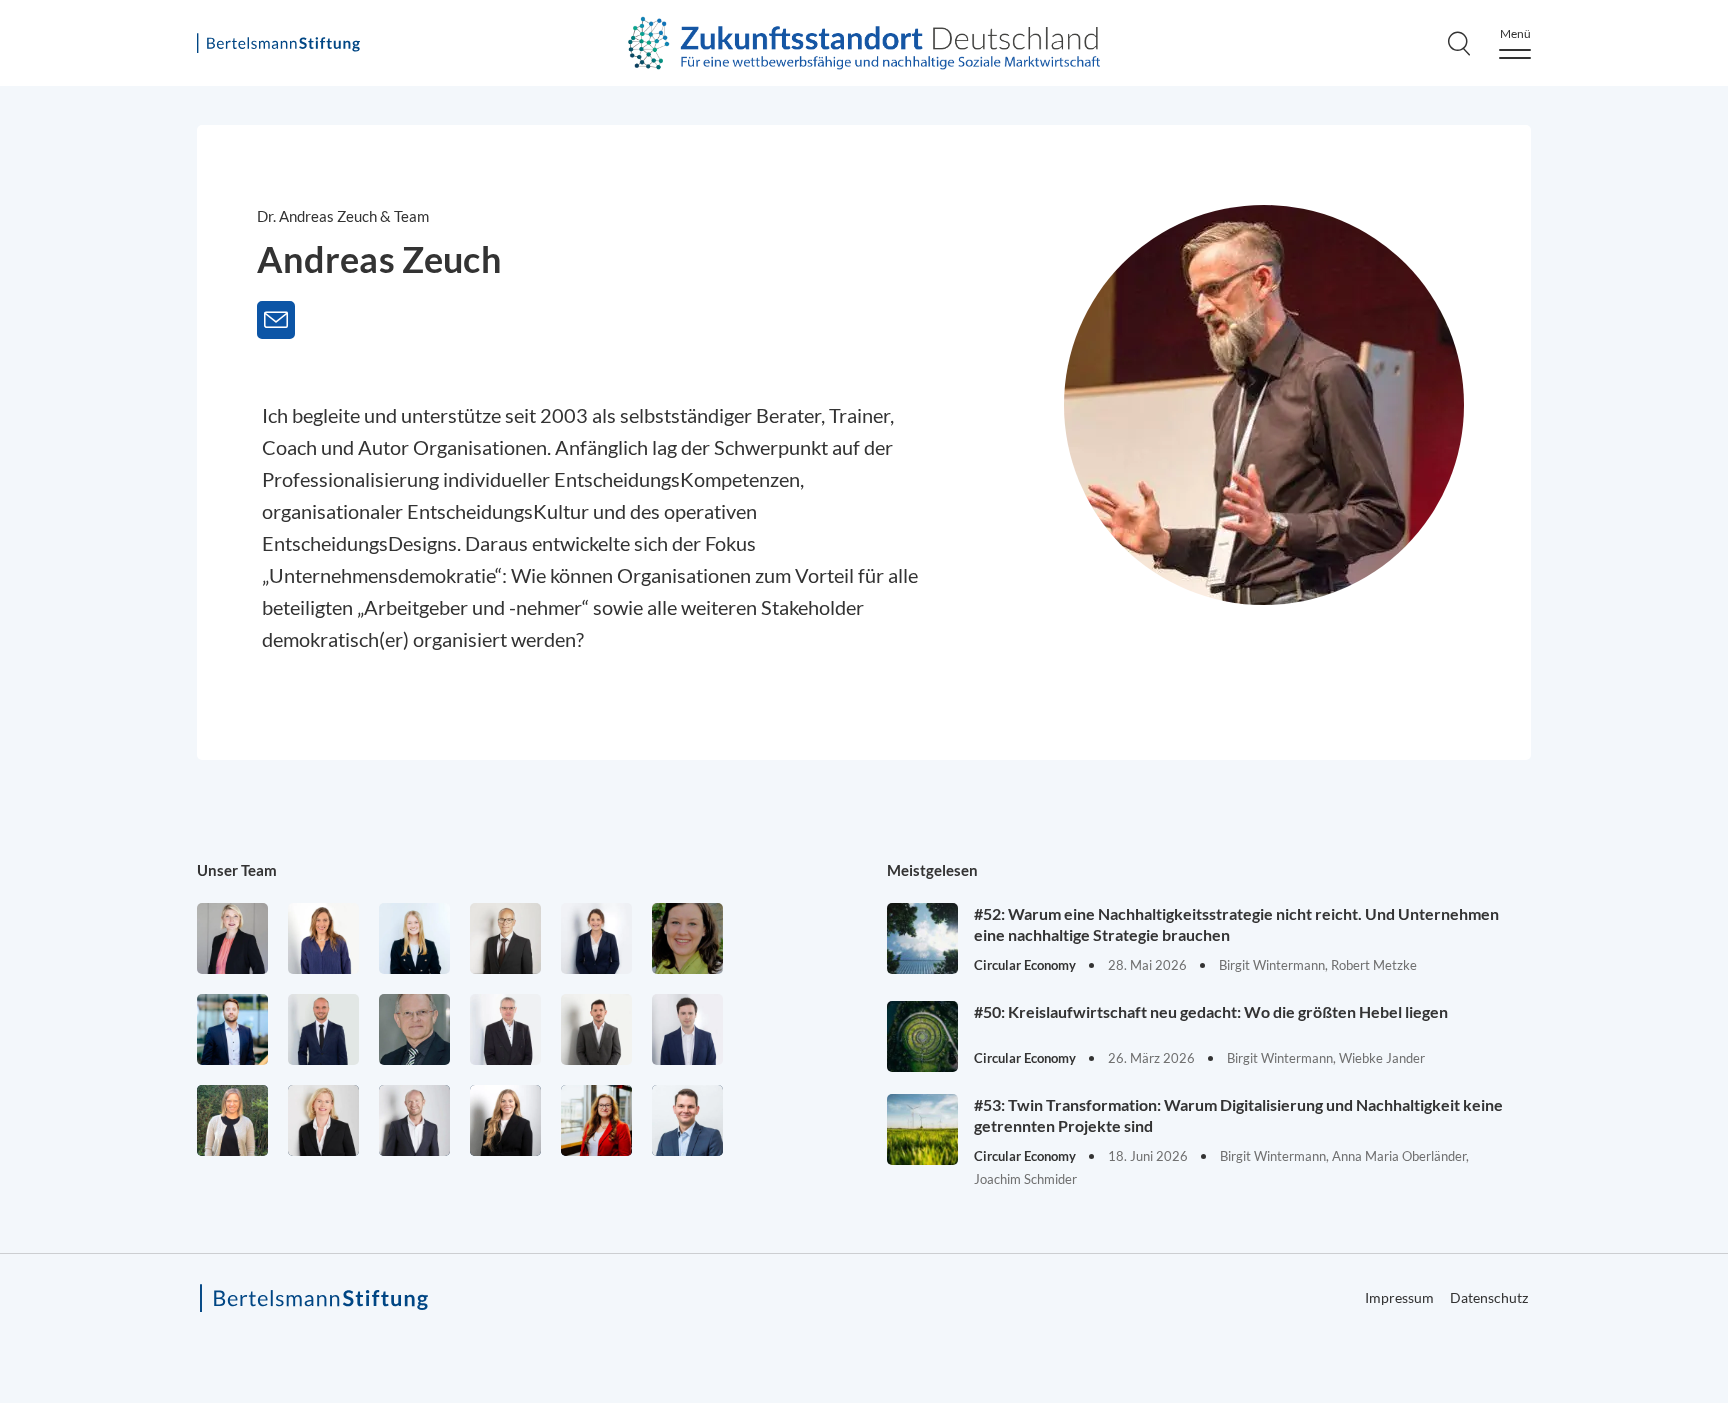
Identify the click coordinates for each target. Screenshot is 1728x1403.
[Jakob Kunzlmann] (232, 1029)
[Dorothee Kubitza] (687, 938)
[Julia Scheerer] (232, 1120)
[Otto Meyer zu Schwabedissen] (323, 1029)
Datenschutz (1489, 1297)
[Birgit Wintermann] (596, 1120)
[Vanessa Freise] (414, 938)
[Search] (1459, 43)
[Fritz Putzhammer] (687, 1029)
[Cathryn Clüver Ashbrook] (232, 938)
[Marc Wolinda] (687, 1120)
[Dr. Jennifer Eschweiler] (323, 938)
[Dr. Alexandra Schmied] (323, 1120)
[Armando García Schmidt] (505, 938)
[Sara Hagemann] (596, 938)
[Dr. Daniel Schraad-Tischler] (414, 1120)
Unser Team (237, 870)
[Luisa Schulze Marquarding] (505, 1120)
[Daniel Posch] (596, 1029)
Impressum (1399, 1297)
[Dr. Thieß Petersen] (505, 1029)
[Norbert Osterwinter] (414, 1029)
